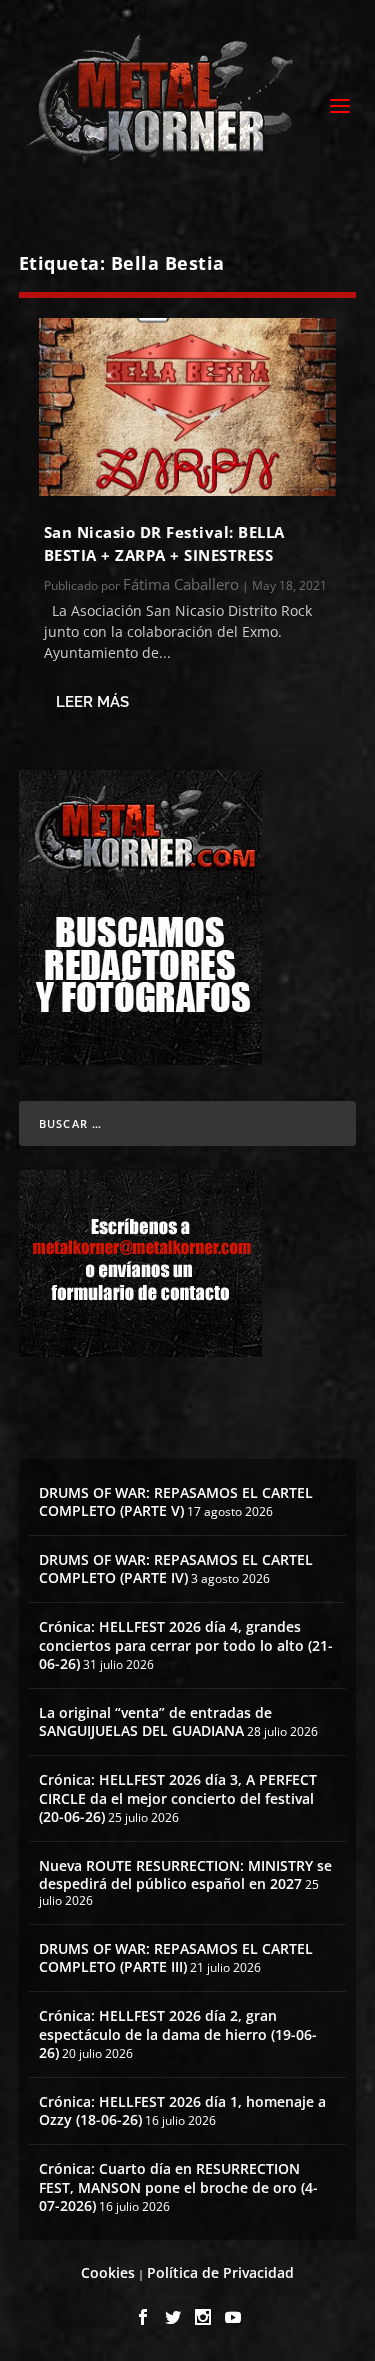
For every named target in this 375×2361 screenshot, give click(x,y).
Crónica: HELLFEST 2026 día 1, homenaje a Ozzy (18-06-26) (182, 2110)
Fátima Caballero (181, 584)
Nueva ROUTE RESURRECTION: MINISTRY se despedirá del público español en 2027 (185, 1874)
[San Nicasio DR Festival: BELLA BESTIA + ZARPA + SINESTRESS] (188, 407)
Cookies (108, 2272)
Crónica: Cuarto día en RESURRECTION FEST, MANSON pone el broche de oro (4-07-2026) (178, 2186)
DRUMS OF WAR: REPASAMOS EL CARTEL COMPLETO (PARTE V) (176, 1501)
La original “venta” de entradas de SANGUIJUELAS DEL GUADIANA (155, 1721)
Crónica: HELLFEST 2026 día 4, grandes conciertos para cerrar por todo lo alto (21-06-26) (186, 1644)
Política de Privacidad (220, 2272)
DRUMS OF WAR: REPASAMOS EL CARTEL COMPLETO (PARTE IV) (176, 1568)
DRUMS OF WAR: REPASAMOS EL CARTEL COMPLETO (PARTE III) (176, 1957)
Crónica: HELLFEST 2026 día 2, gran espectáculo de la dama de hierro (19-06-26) (178, 2033)
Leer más (92, 702)
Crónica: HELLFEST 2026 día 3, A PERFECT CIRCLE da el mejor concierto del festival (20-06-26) (178, 1797)
